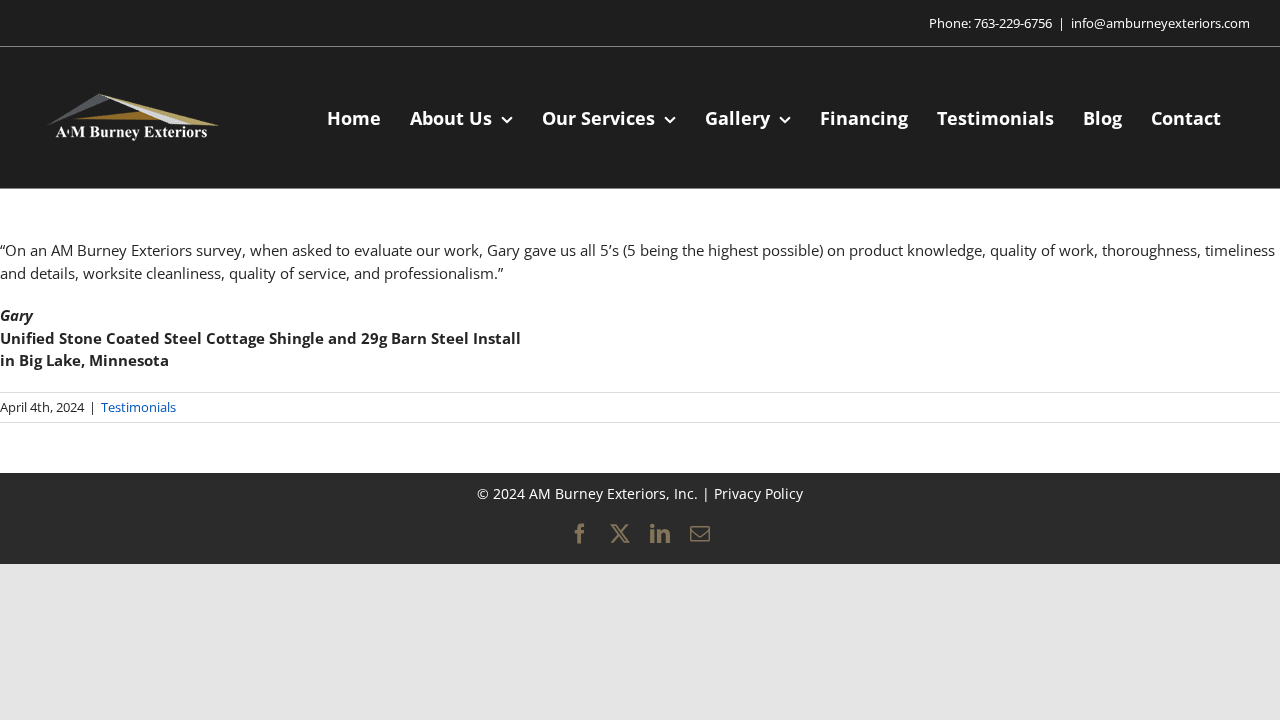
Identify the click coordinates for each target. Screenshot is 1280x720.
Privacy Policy (758, 493)
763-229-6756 (1013, 23)
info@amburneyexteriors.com (1160, 23)
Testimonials (138, 407)
